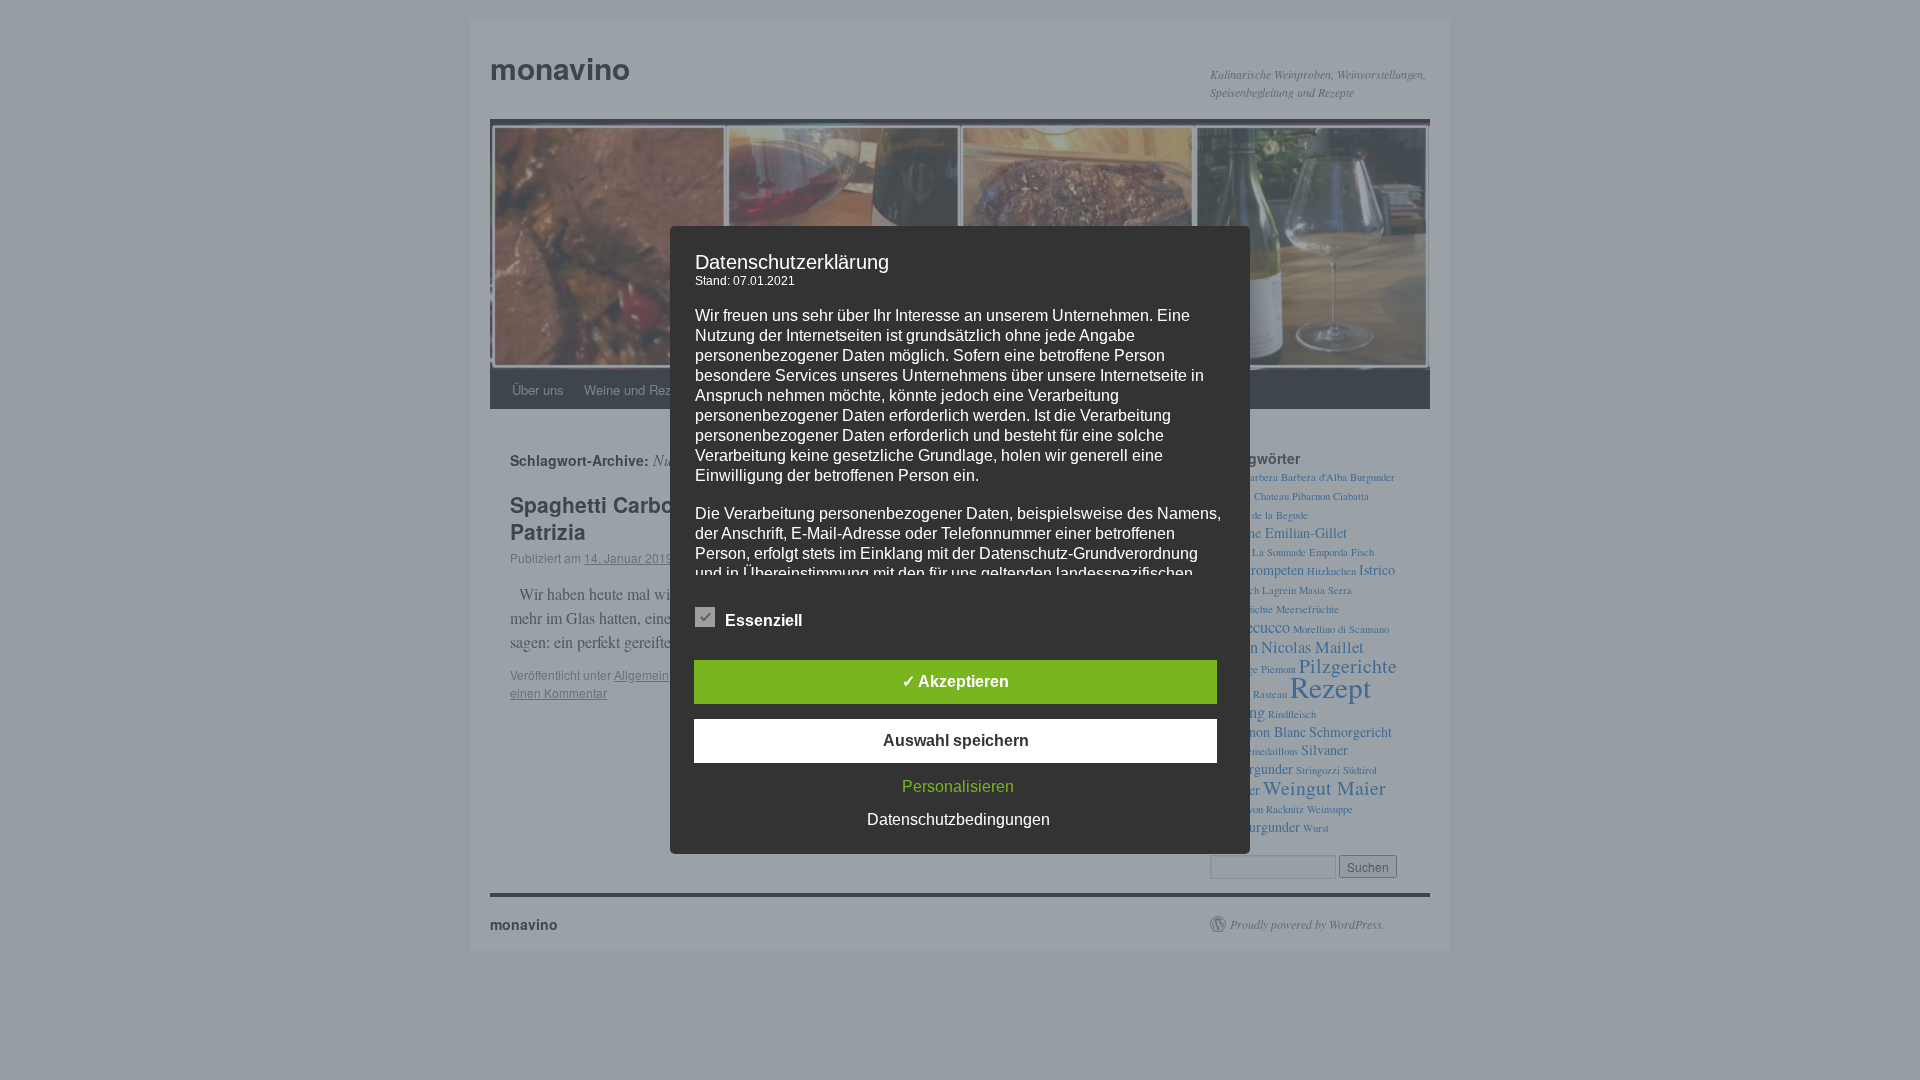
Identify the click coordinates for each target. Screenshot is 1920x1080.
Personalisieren (958, 786)
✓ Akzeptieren (955, 681)
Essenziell (763, 620)
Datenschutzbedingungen (958, 819)
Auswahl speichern (956, 740)
